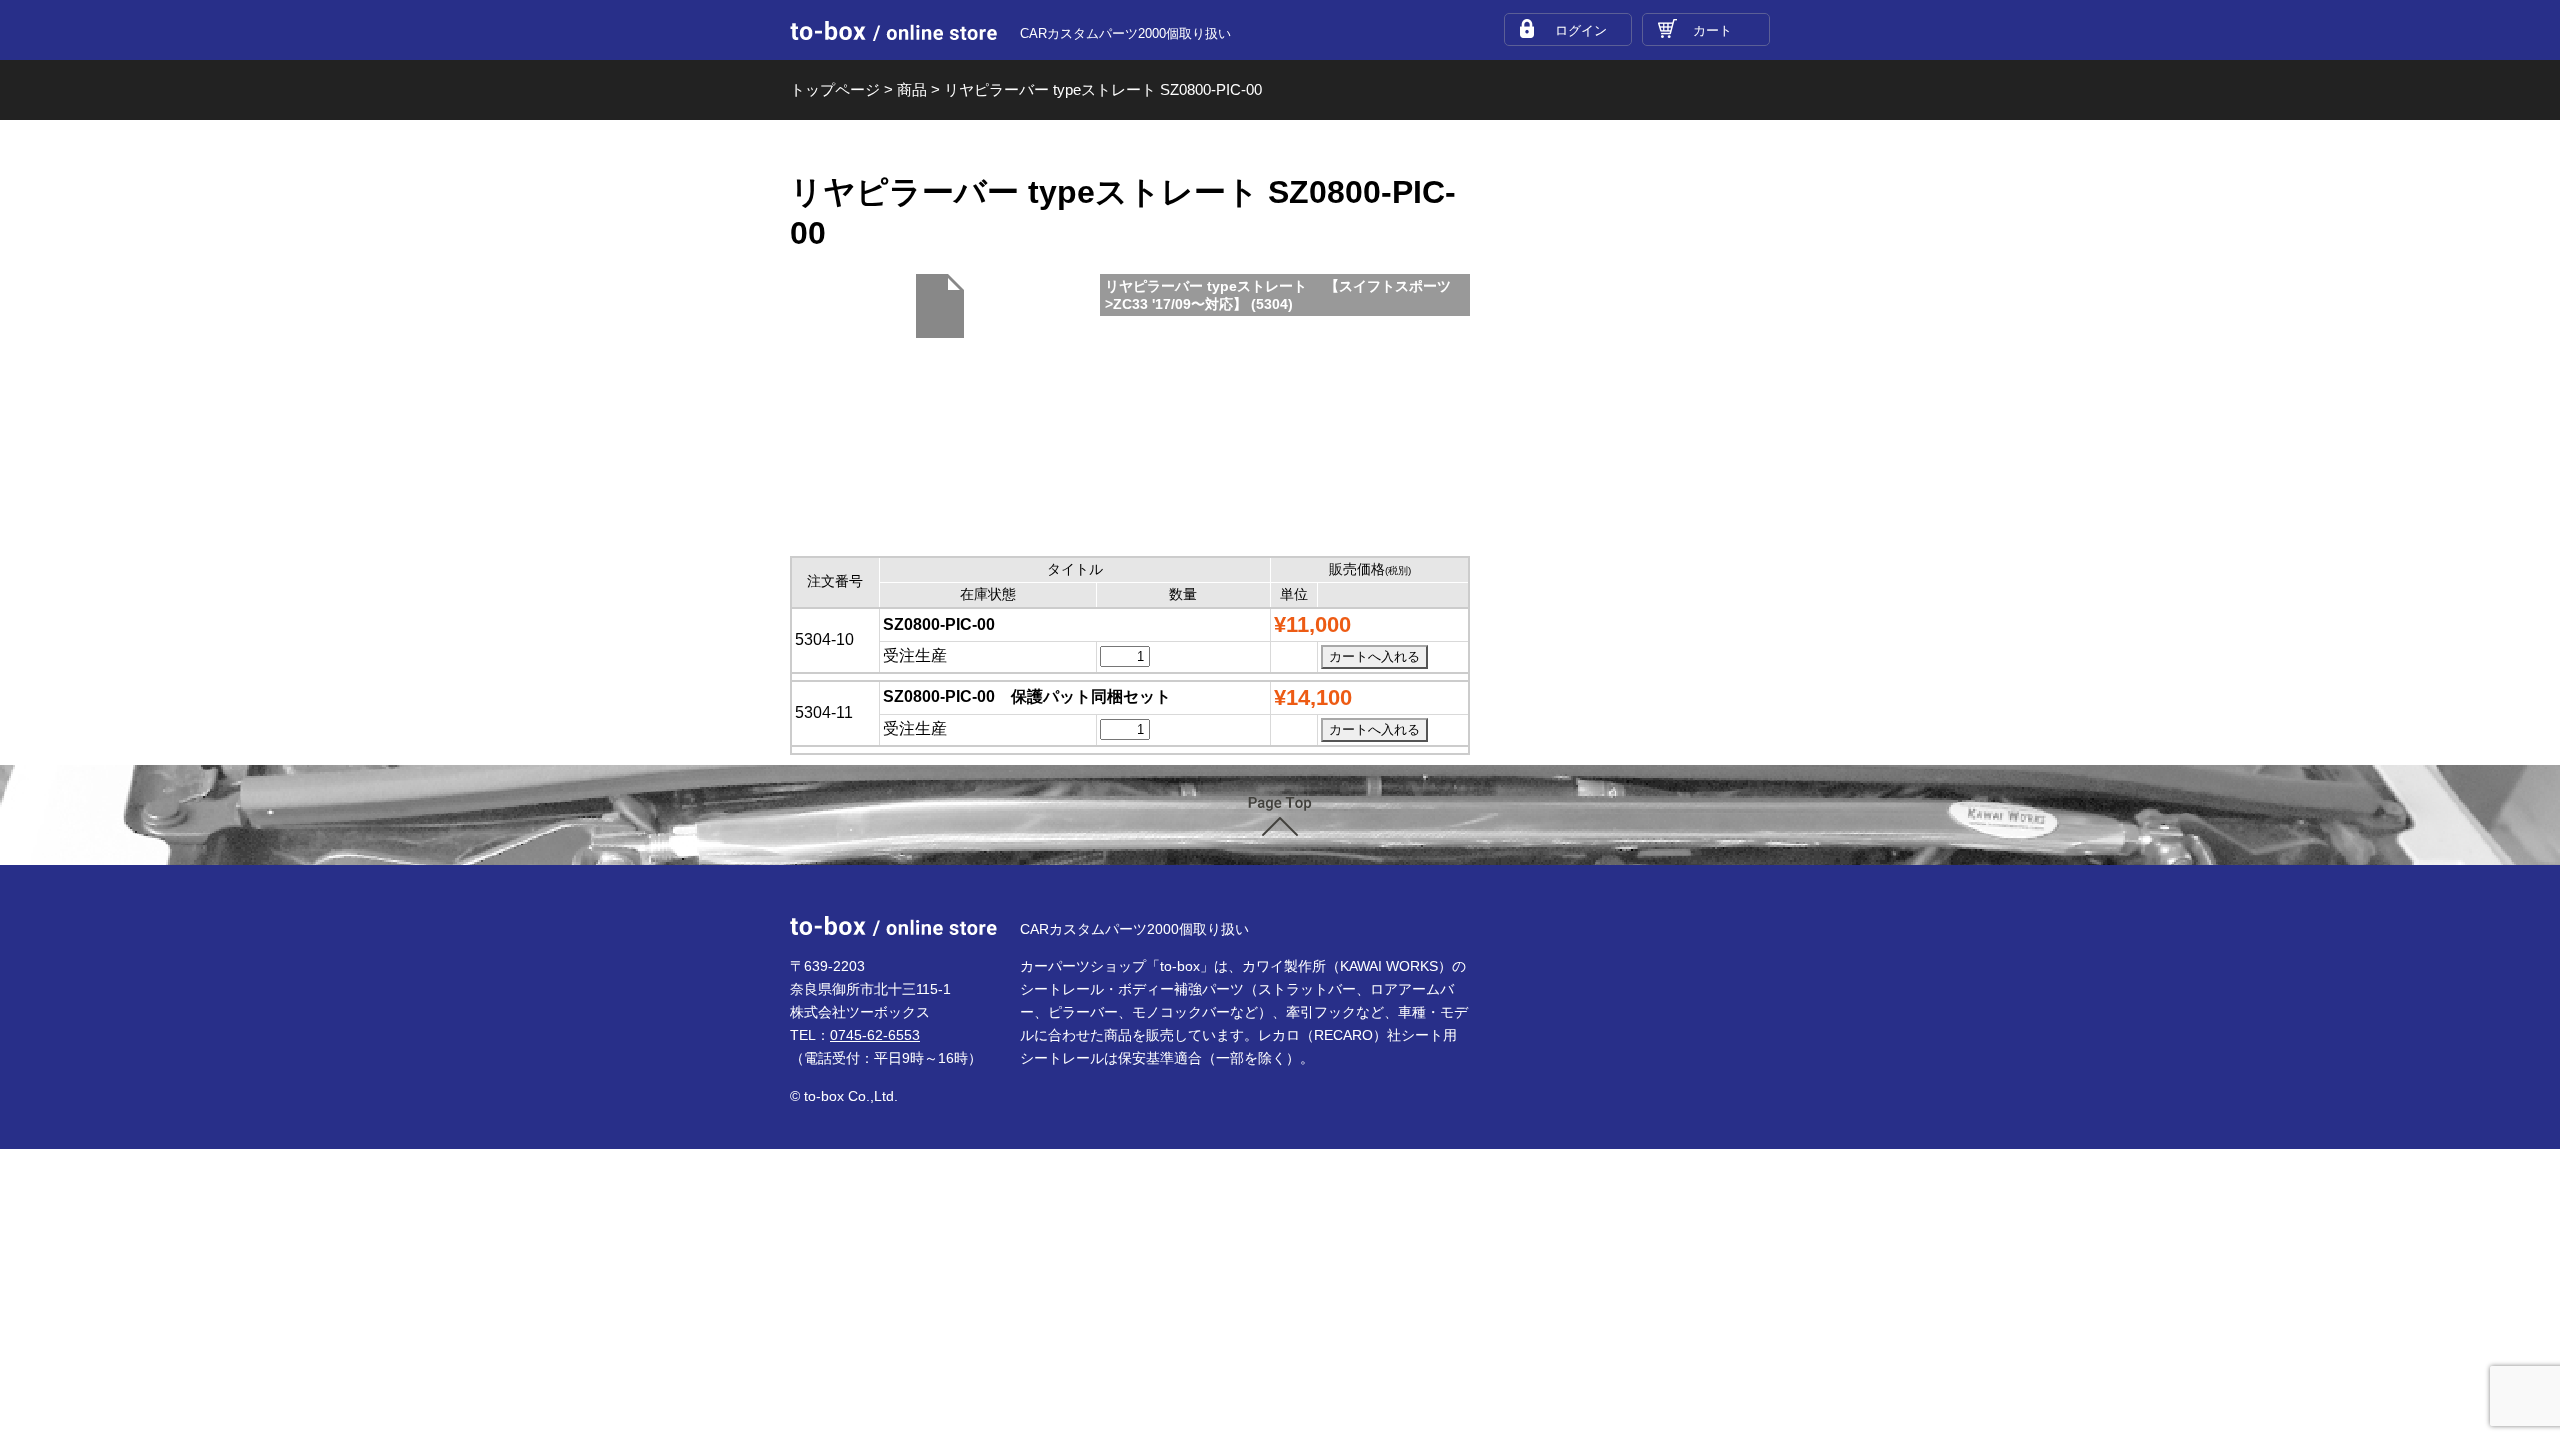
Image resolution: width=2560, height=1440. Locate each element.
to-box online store (893, 31)
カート (1712, 30)
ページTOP (1280, 816)
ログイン (1581, 30)
